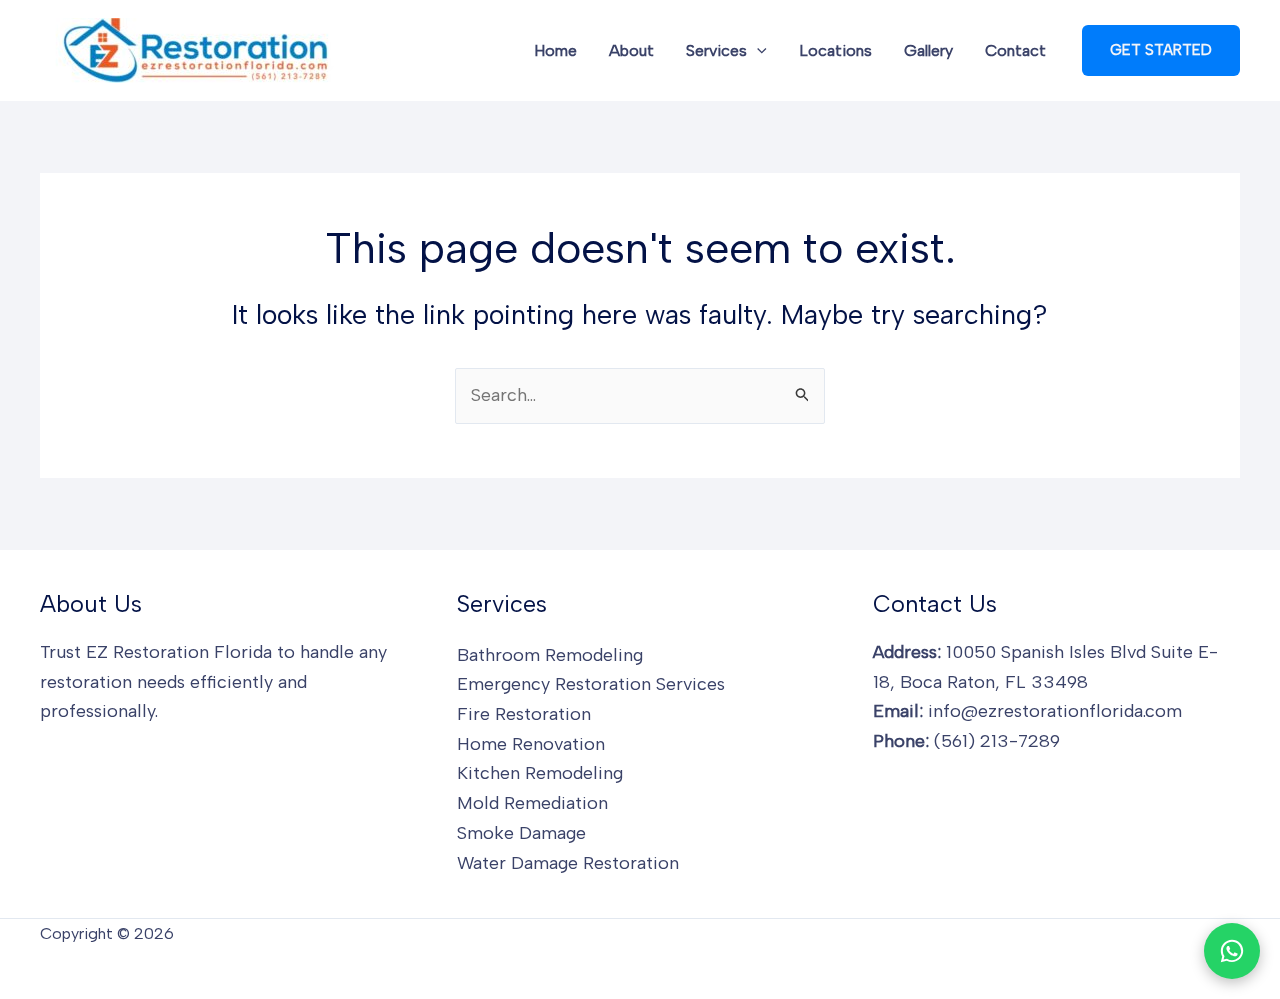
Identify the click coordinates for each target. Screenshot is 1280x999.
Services (716, 50)
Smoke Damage (521, 833)
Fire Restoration (524, 714)
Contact (1015, 50)
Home (555, 50)
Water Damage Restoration (568, 863)
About (631, 50)
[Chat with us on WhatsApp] (1232, 951)
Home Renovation (531, 744)
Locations (835, 50)
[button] (757, 51)
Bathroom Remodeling (550, 655)
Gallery (928, 50)
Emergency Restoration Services (591, 684)
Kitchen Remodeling (540, 773)
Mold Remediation (532, 803)
